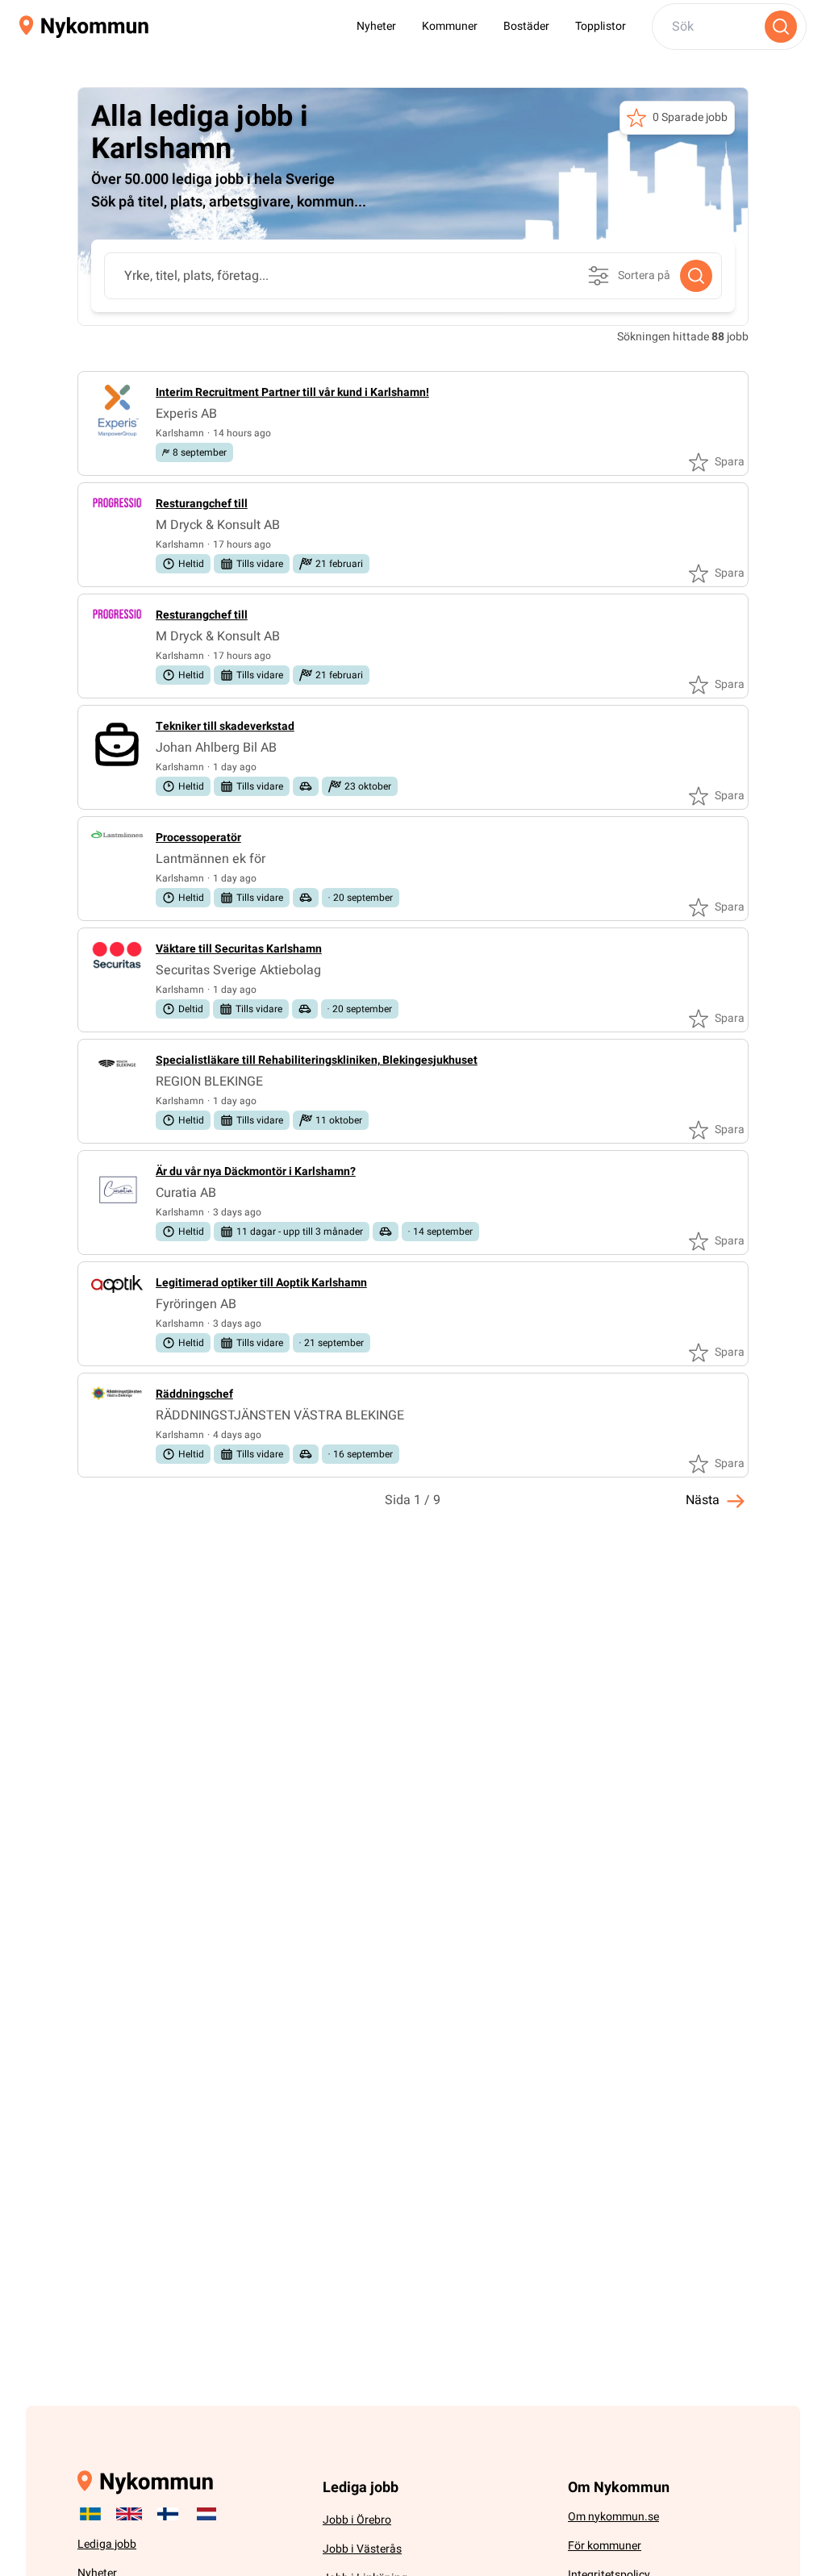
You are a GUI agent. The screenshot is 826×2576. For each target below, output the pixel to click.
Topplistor (601, 26)
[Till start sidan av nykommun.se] (84, 27)
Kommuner (450, 26)
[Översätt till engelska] (129, 2514)
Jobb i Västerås (362, 2549)
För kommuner (605, 2546)
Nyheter (376, 26)
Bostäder (526, 26)
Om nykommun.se (613, 2517)
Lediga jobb (107, 2544)
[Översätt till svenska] (90, 2514)
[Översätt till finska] (168, 2514)
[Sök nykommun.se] (781, 27)
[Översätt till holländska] (206, 2514)
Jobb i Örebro (357, 2520)
